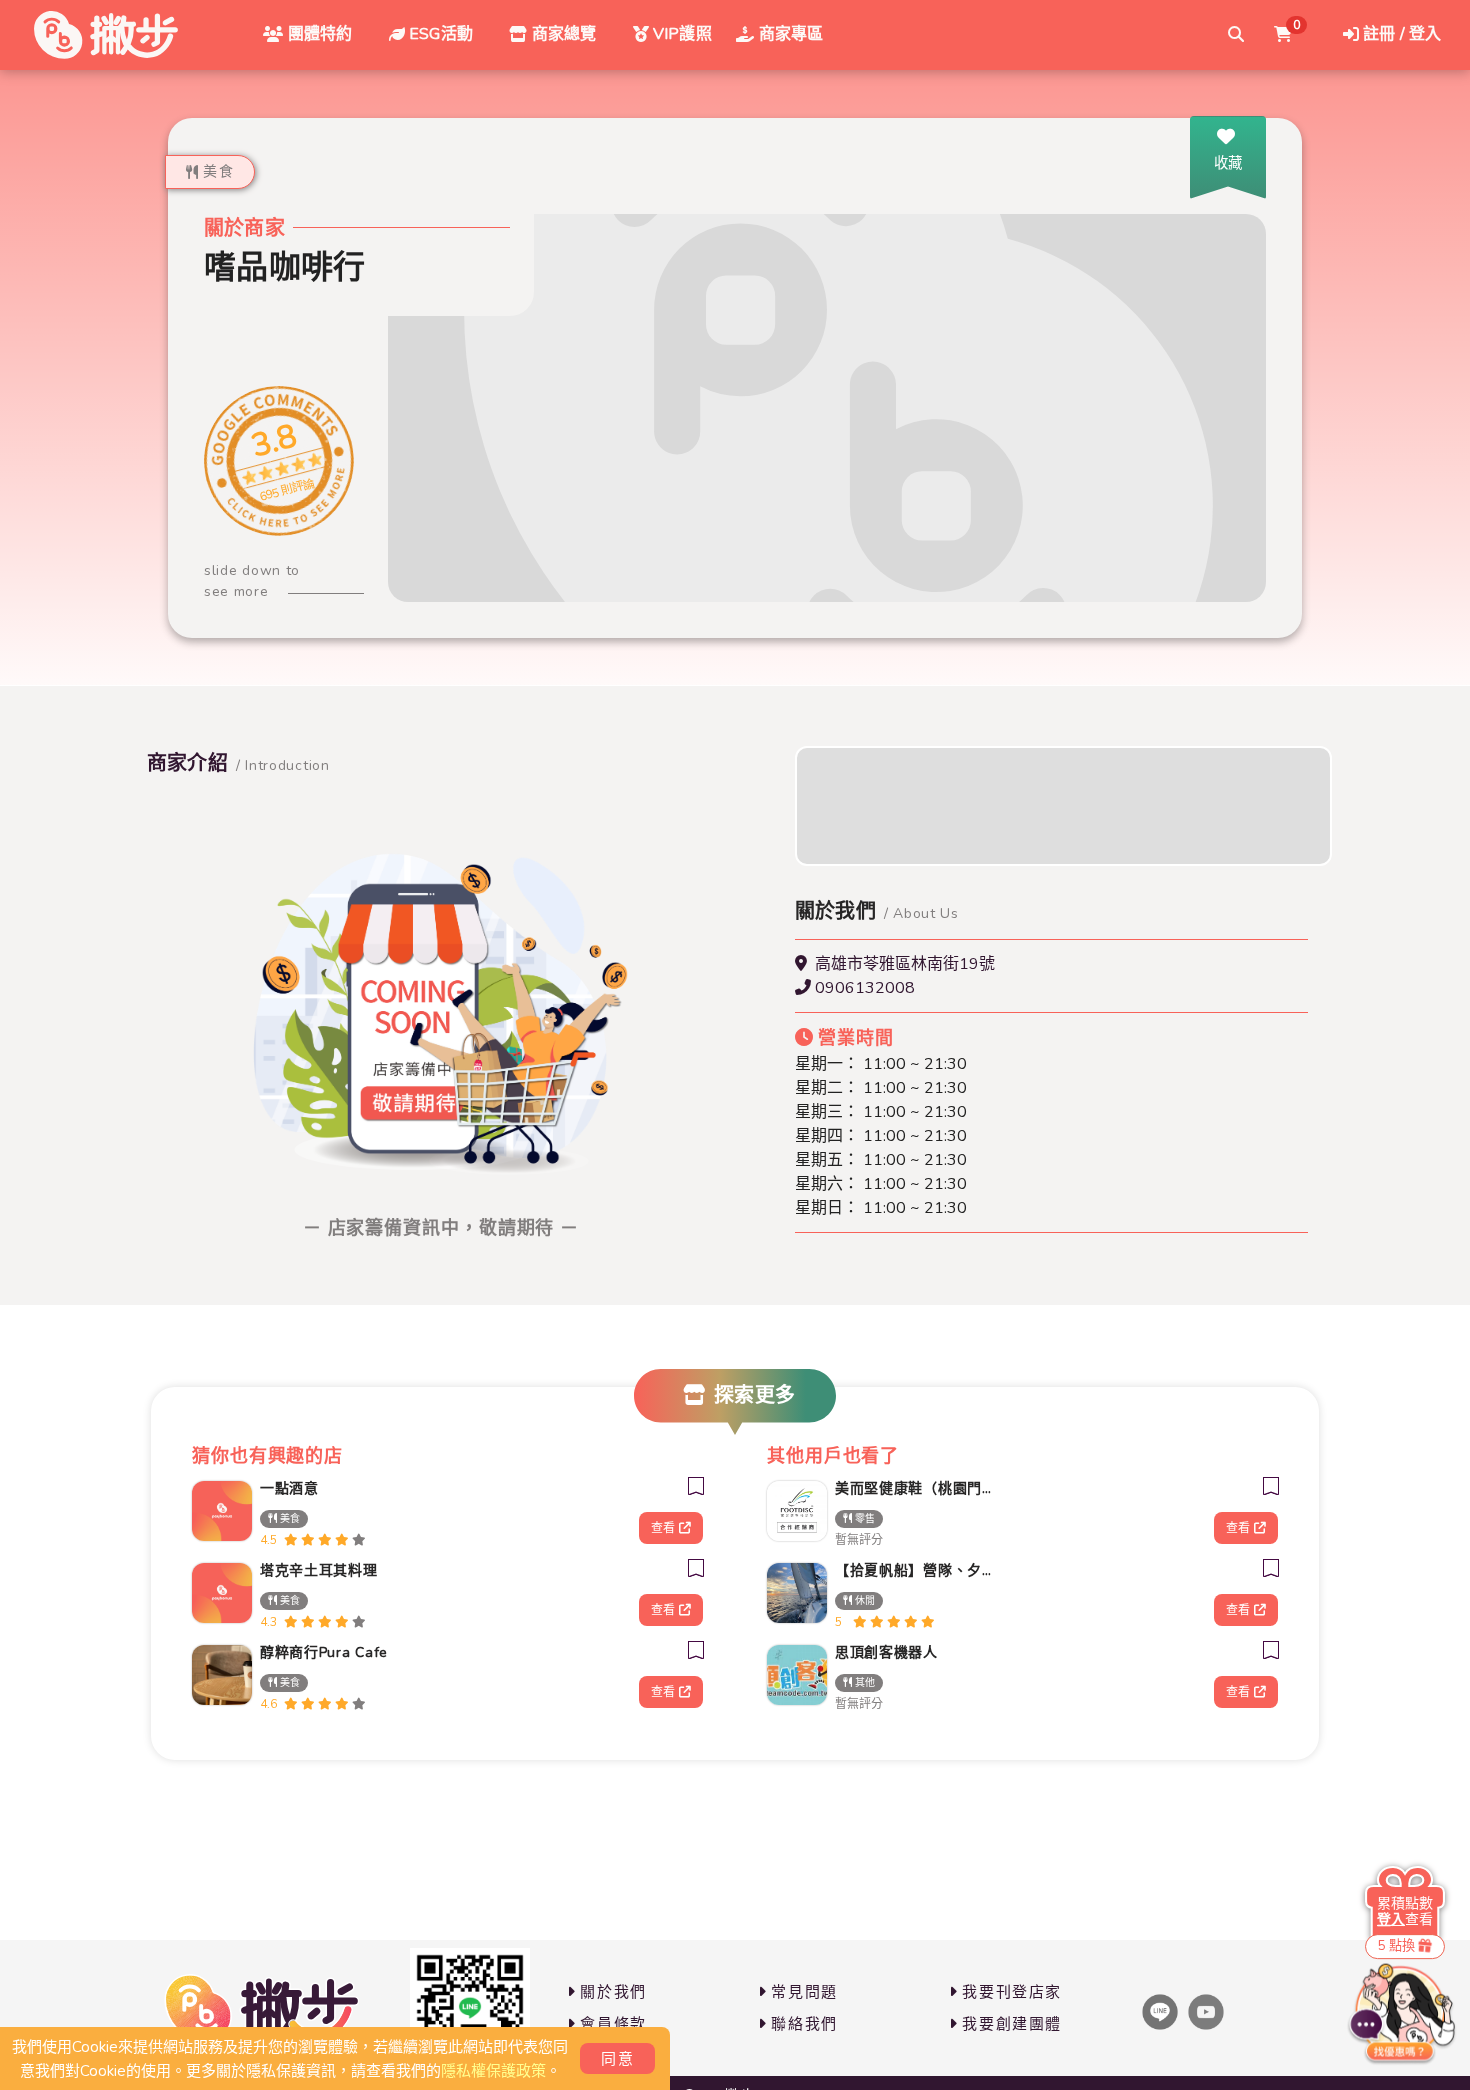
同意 (617, 2059)
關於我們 (613, 1992)
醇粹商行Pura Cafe (324, 1652)
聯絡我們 (804, 2024)
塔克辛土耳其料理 (319, 1570)
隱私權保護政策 (493, 2071)
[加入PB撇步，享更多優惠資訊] (470, 2008)
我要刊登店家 (1012, 1992)
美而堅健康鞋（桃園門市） (919, 1488)
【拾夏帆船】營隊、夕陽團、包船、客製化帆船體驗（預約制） (919, 1570)
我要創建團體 (1012, 2024)
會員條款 (613, 2024)
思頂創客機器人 (886, 1652)
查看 (663, 1528)
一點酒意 (289, 1488)
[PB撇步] (106, 35)
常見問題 (804, 1992)
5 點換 (1396, 1946)
